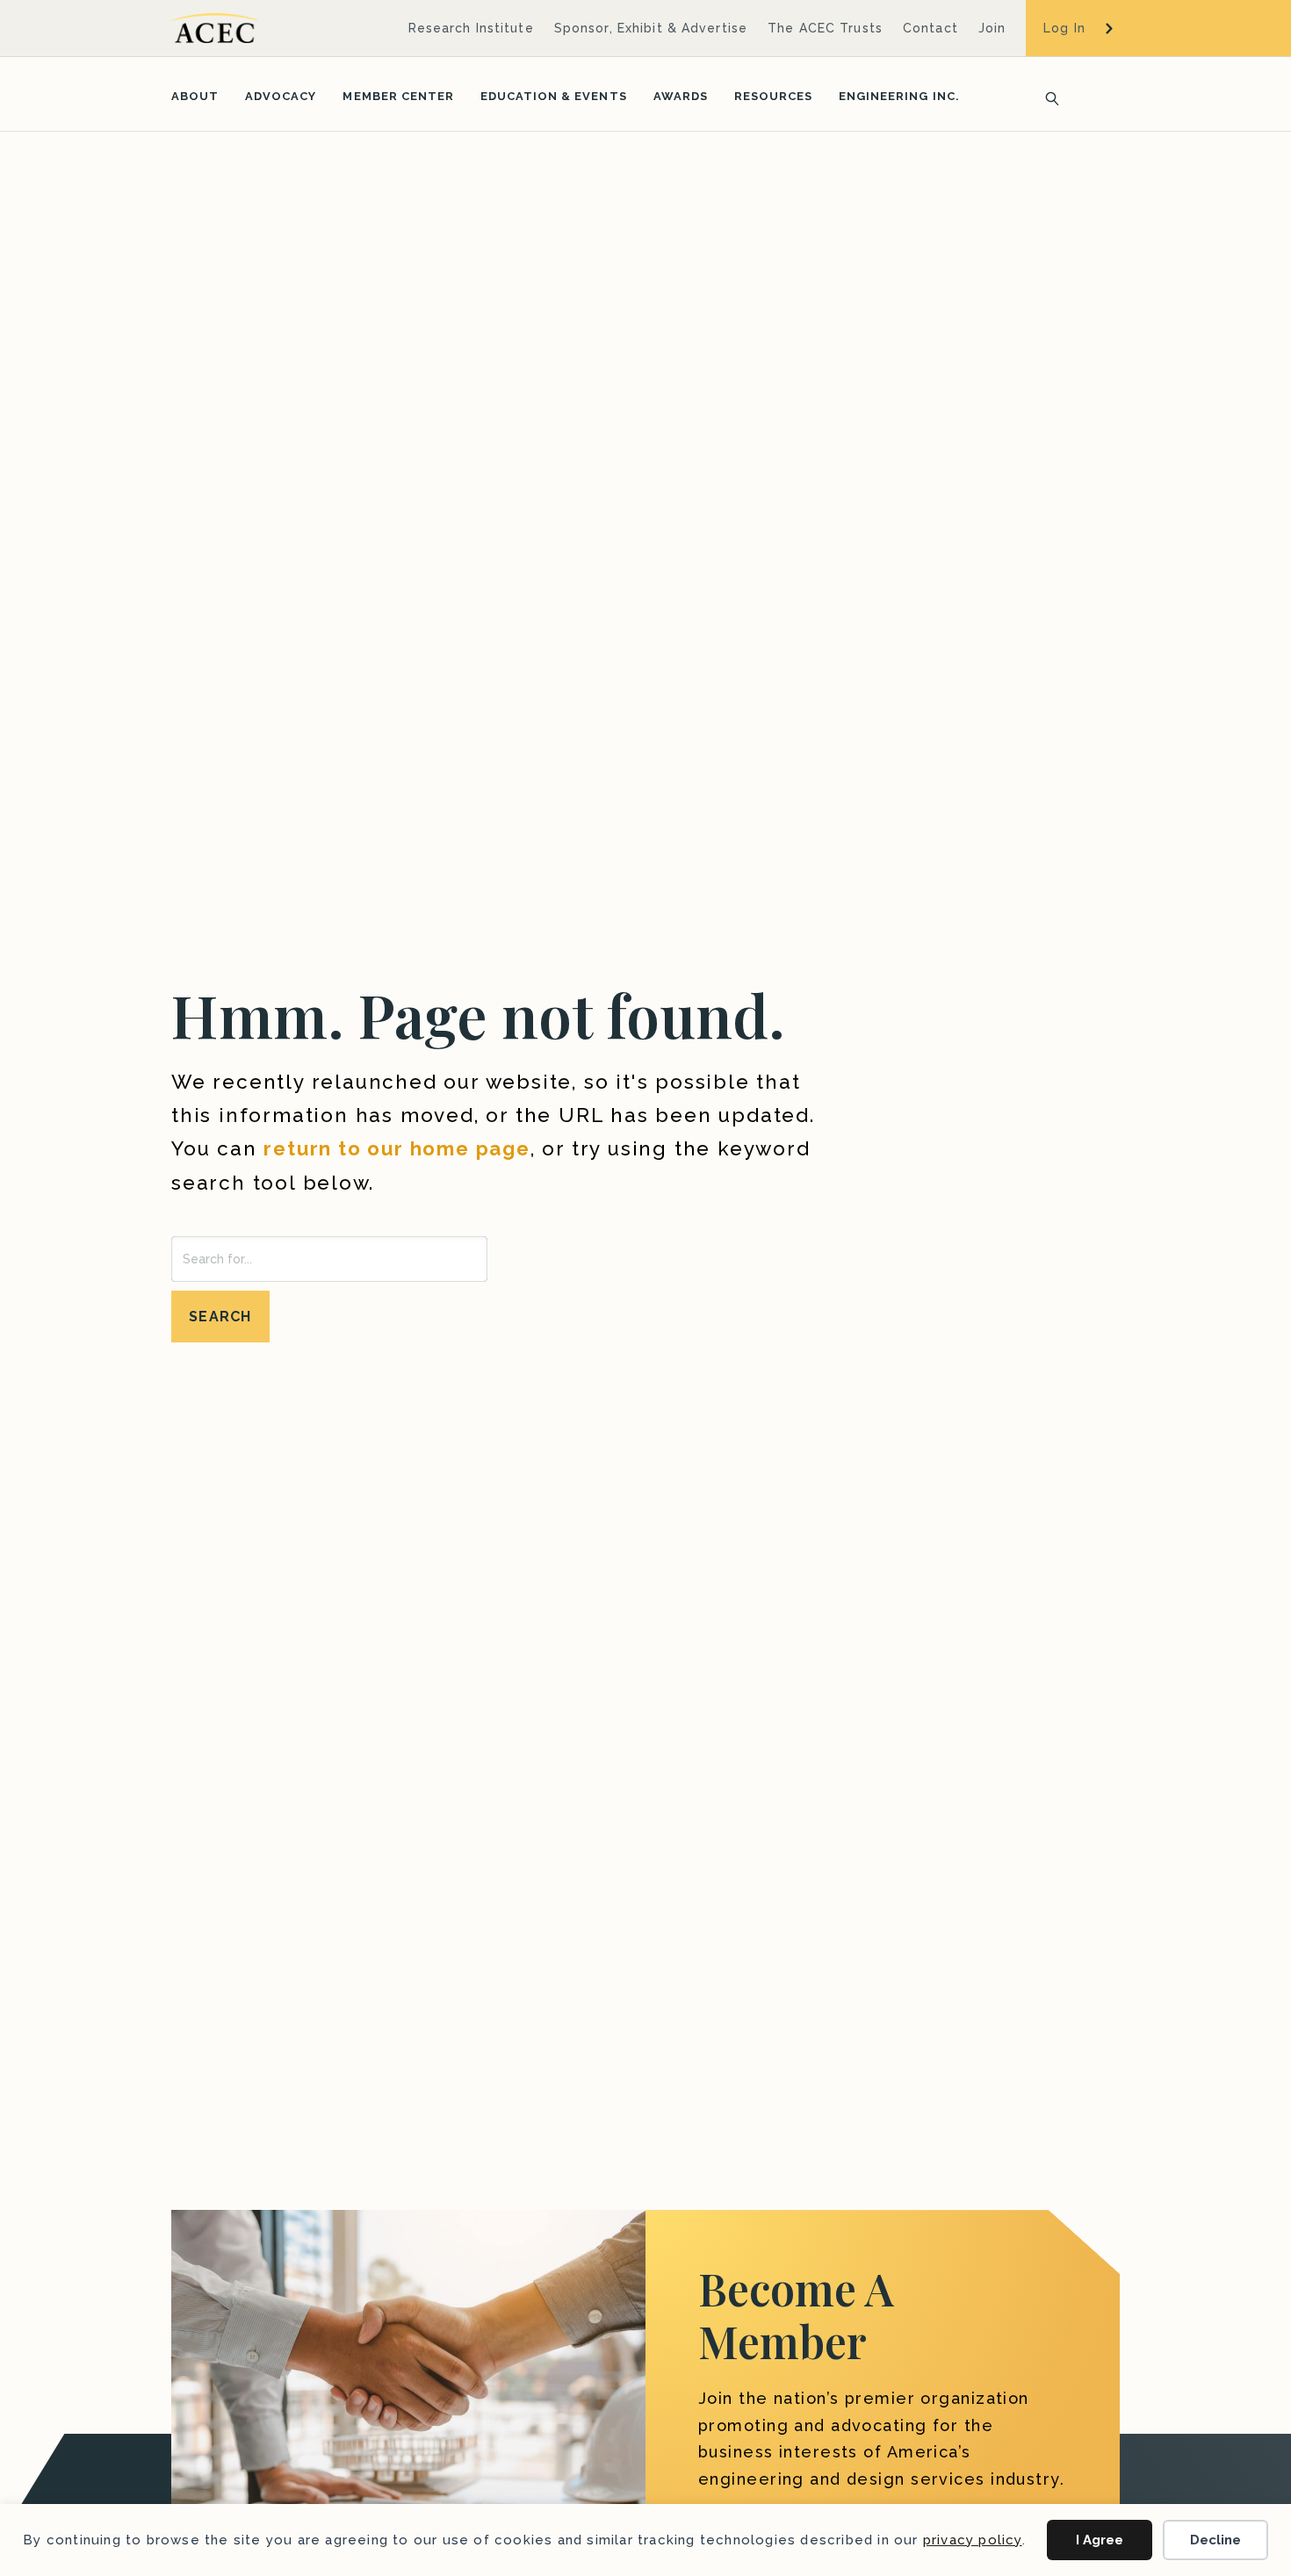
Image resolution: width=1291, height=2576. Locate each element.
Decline (1215, 2540)
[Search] (1047, 97)
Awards (681, 96)
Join (992, 28)
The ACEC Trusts (825, 28)
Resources (773, 96)
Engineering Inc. (899, 96)
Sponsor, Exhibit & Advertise (651, 28)
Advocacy (281, 96)
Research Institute (471, 28)
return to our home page (397, 1148)
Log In (1064, 28)
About (195, 96)
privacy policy (973, 2540)
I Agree (1100, 2540)
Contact (930, 28)
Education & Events (554, 96)
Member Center (398, 96)
